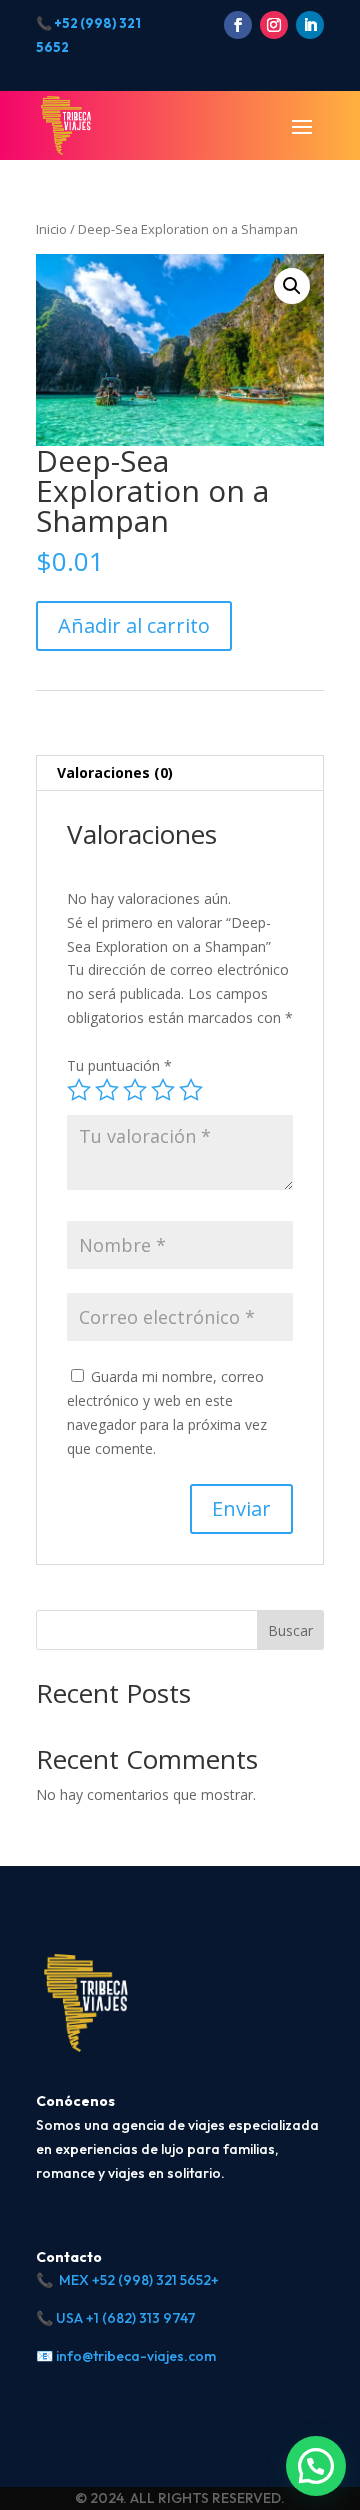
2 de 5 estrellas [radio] (107, 1090)
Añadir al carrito (134, 625)
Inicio (51, 229)
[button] (292, 286)
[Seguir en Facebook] (238, 25)
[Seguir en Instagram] (274, 25)
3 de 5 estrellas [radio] (135, 1090)
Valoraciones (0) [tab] (115, 772)
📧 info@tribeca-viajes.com (126, 2356)
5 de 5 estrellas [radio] (191, 1090)
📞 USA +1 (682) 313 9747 (116, 2318)
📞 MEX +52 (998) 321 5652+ (127, 2280)
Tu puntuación (119, 1065)
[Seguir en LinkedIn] (310, 25)
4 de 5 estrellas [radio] (163, 1090)
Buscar (290, 1630)
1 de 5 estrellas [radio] (79, 1090)
